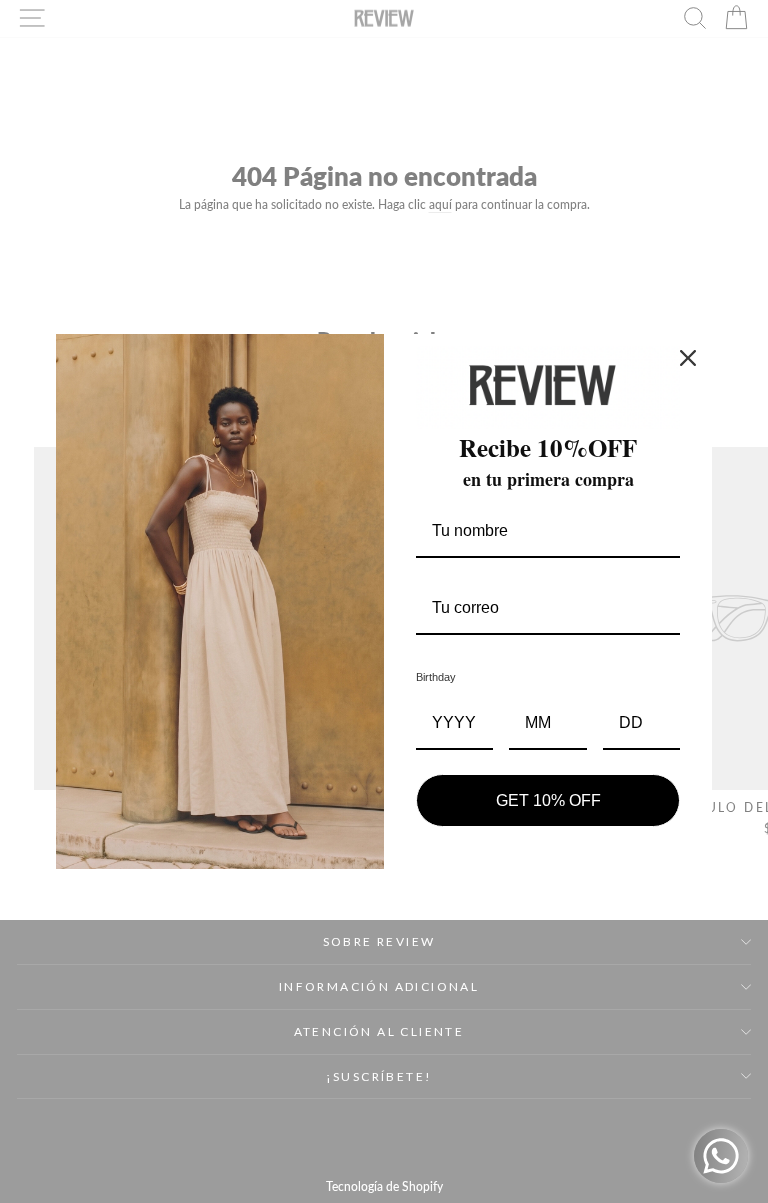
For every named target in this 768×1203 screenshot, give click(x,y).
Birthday (436, 677)
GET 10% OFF (548, 800)
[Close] (688, 358)
